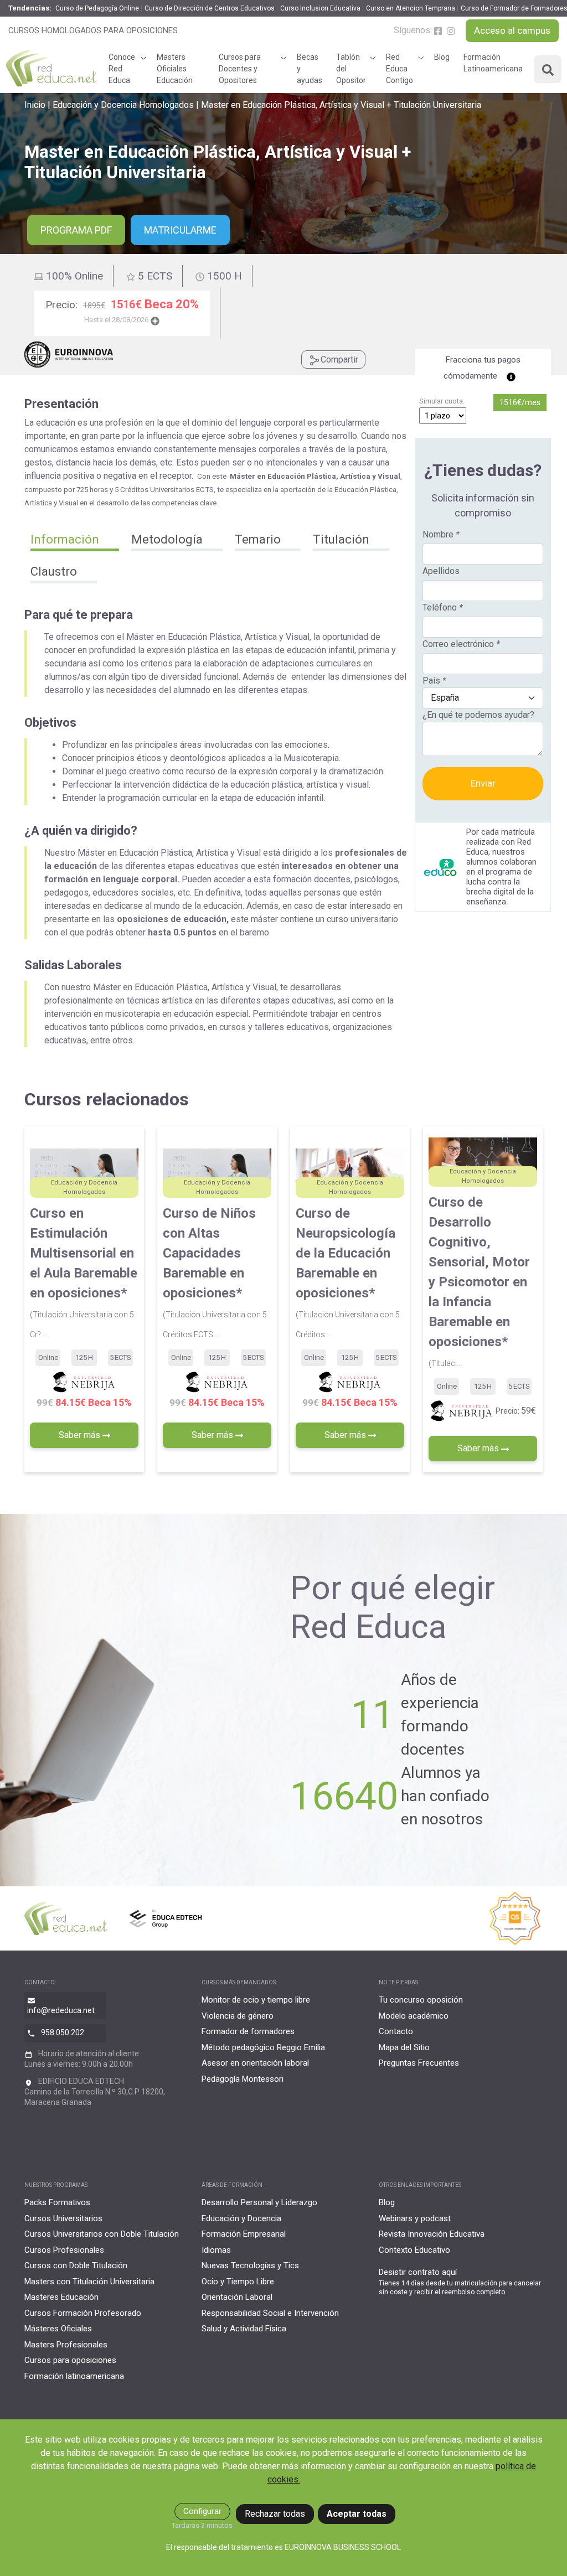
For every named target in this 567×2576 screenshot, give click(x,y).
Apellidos (441, 571)
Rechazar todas (275, 2514)
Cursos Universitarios (63, 2218)
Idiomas (216, 2250)
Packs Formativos (57, 2202)
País (434, 681)
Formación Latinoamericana (493, 63)
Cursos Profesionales (64, 2250)
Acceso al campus (512, 30)
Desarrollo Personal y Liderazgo (259, 2202)
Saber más (81, 1435)
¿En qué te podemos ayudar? (478, 715)
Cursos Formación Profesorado (83, 2313)
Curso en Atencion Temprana (411, 8)
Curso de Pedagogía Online (97, 8)
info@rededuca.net (61, 2010)
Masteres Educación (61, 2297)
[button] (75, 541)
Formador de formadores (248, 2031)
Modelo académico (414, 2016)
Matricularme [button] (180, 230)
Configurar (202, 2511)
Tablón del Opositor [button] (351, 69)
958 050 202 (63, 2032)
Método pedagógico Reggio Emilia (263, 2047)
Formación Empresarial (244, 2234)
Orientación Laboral (237, 2297)
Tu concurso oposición (421, 2000)
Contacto (396, 2031)
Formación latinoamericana (74, 2376)
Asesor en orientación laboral (255, 2063)
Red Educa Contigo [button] (400, 69)
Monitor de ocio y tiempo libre (256, 2000)
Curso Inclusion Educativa (320, 8)
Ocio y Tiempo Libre (238, 2282)
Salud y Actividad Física (244, 2329)
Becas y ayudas (310, 69)
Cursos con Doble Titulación (76, 2265)
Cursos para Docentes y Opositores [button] (240, 69)
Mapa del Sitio (404, 2047)
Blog (442, 57)
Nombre (441, 534)
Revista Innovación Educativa (432, 2234)
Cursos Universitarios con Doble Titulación (102, 2234)
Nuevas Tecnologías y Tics (250, 2265)
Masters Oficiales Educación (175, 69)
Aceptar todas (357, 2514)
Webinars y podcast (415, 2218)
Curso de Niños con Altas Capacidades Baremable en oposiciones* (215, 1272)
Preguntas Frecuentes (419, 2063)
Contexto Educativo (414, 2250)
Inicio (35, 105)
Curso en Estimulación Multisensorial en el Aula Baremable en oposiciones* (84, 1272)
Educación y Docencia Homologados (123, 105)
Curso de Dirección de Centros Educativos (210, 8)
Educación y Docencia (241, 2218)
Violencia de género (238, 2016)
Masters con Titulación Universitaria (89, 2282)
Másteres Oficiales (58, 2329)
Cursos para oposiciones (70, 2360)
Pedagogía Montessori (243, 2079)
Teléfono (443, 607)
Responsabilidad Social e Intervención (270, 2313)
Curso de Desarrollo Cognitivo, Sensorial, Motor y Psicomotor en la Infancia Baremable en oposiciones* (479, 1281)
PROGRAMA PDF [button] (76, 230)
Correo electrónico (461, 644)
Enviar (483, 783)
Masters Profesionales (66, 2345)
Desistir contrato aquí (418, 2272)
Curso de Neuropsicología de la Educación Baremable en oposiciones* (348, 1272)
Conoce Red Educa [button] (122, 69)
